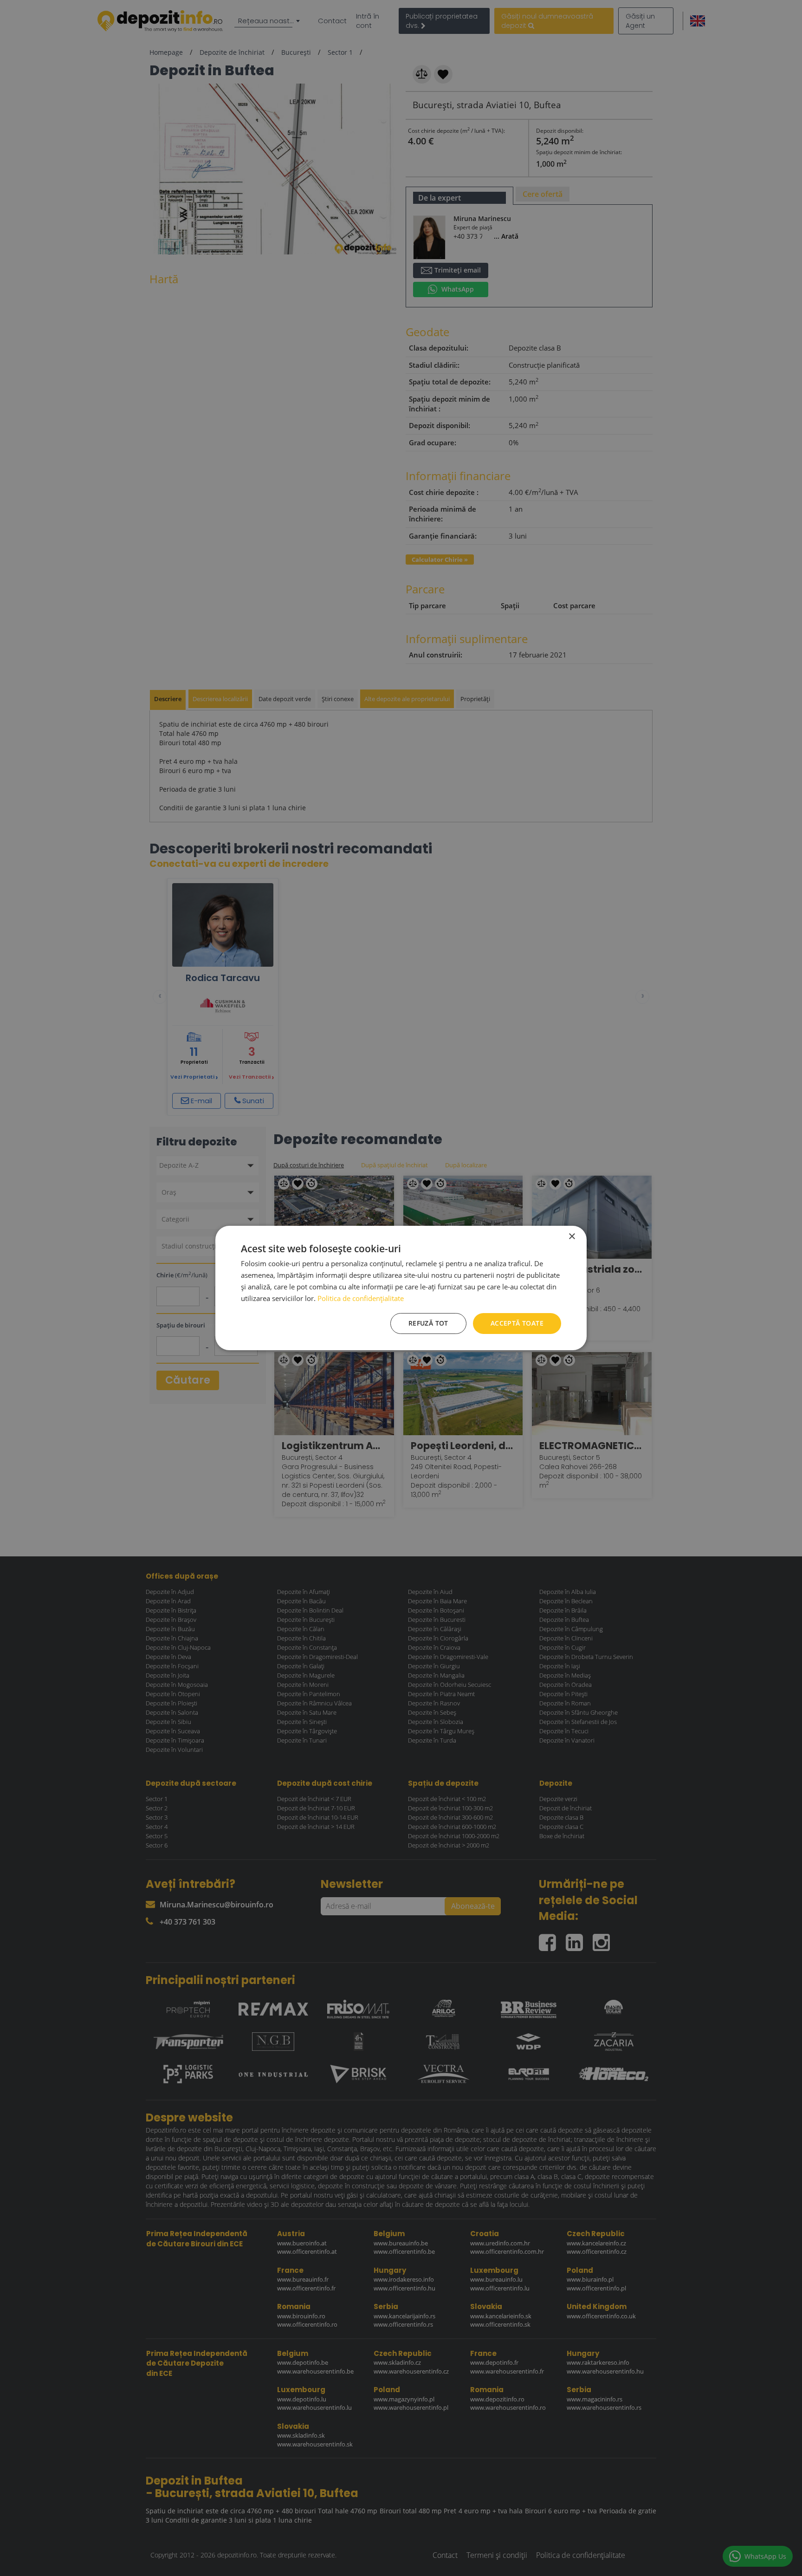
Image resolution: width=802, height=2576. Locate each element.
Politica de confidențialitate (361, 1298)
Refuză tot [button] (428, 1323)
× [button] (572, 1237)
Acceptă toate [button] (517, 1323)
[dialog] (401, 1288)
